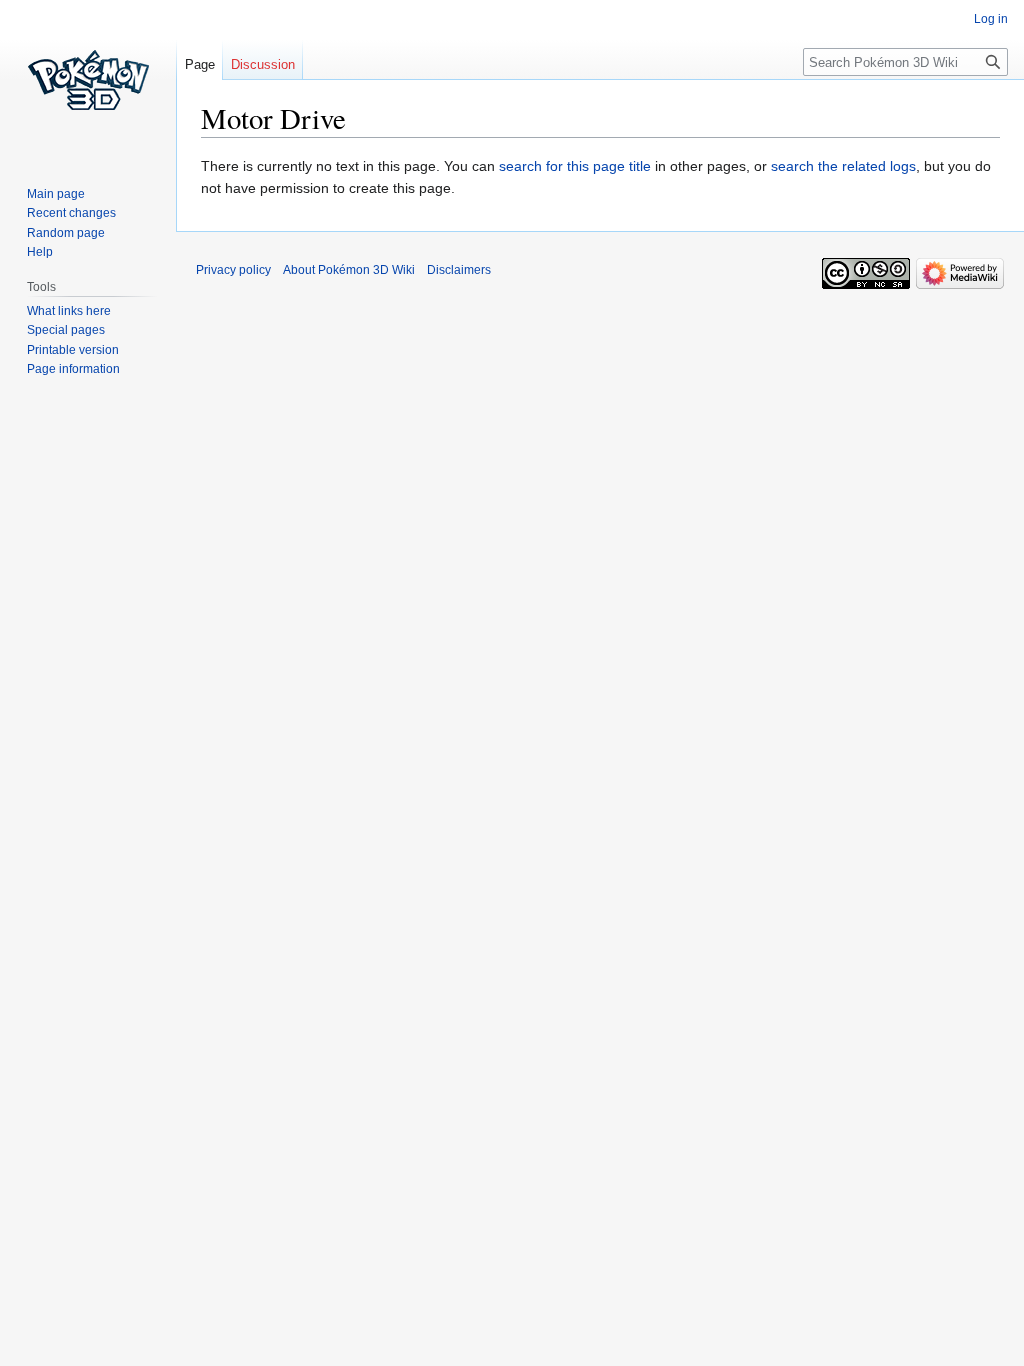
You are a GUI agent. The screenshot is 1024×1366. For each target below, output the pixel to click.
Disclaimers (459, 270)
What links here (69, 311)
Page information (73, 369)
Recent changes (71, 213)
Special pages (66, 330)
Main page (56, 194)
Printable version (73, 350)
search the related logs (843, 166)
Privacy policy (233, 270)
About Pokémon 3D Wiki (349, 270)
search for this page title (575, 166)
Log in (991, 19)
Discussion (263, 64)
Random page (66, 233)
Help (40, 252)
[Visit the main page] (88, 80)
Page (200, 64)
